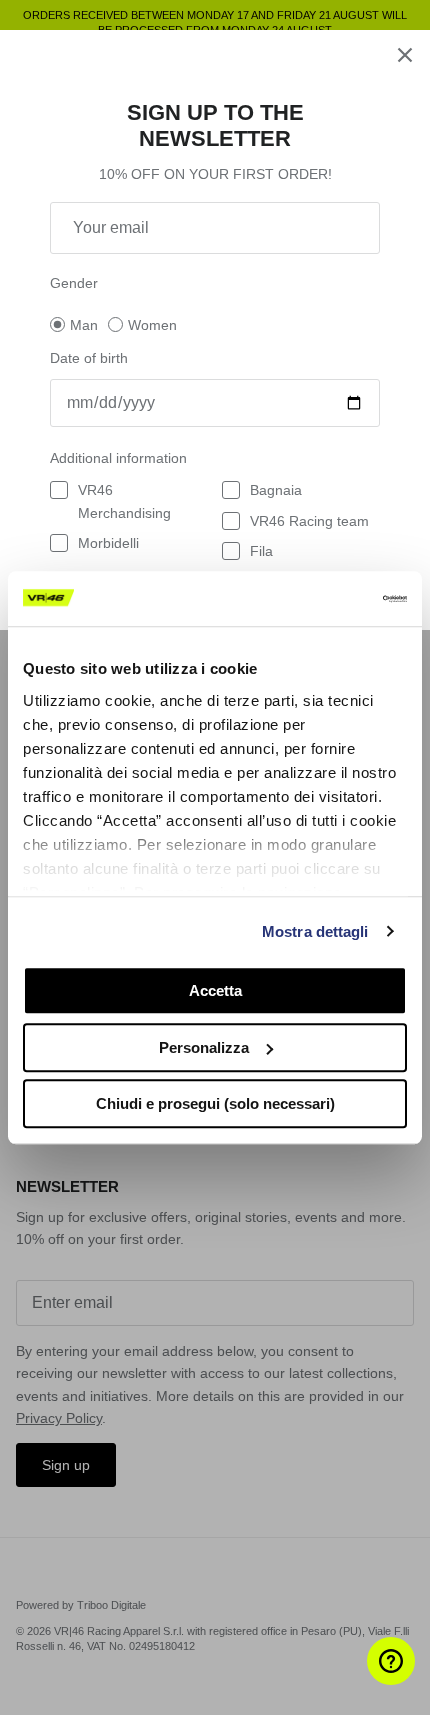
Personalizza (204, 1047)
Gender (74, 283)
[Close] (405, 55)
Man (84, 325)
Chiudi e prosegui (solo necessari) (215, 1103)
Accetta (215, 990)
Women (152, 325)
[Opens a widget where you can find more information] (355, 1680)
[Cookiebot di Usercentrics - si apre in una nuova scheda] (319, 599)
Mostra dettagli (315, 931)
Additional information (118, 458)
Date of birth (89, 358)
